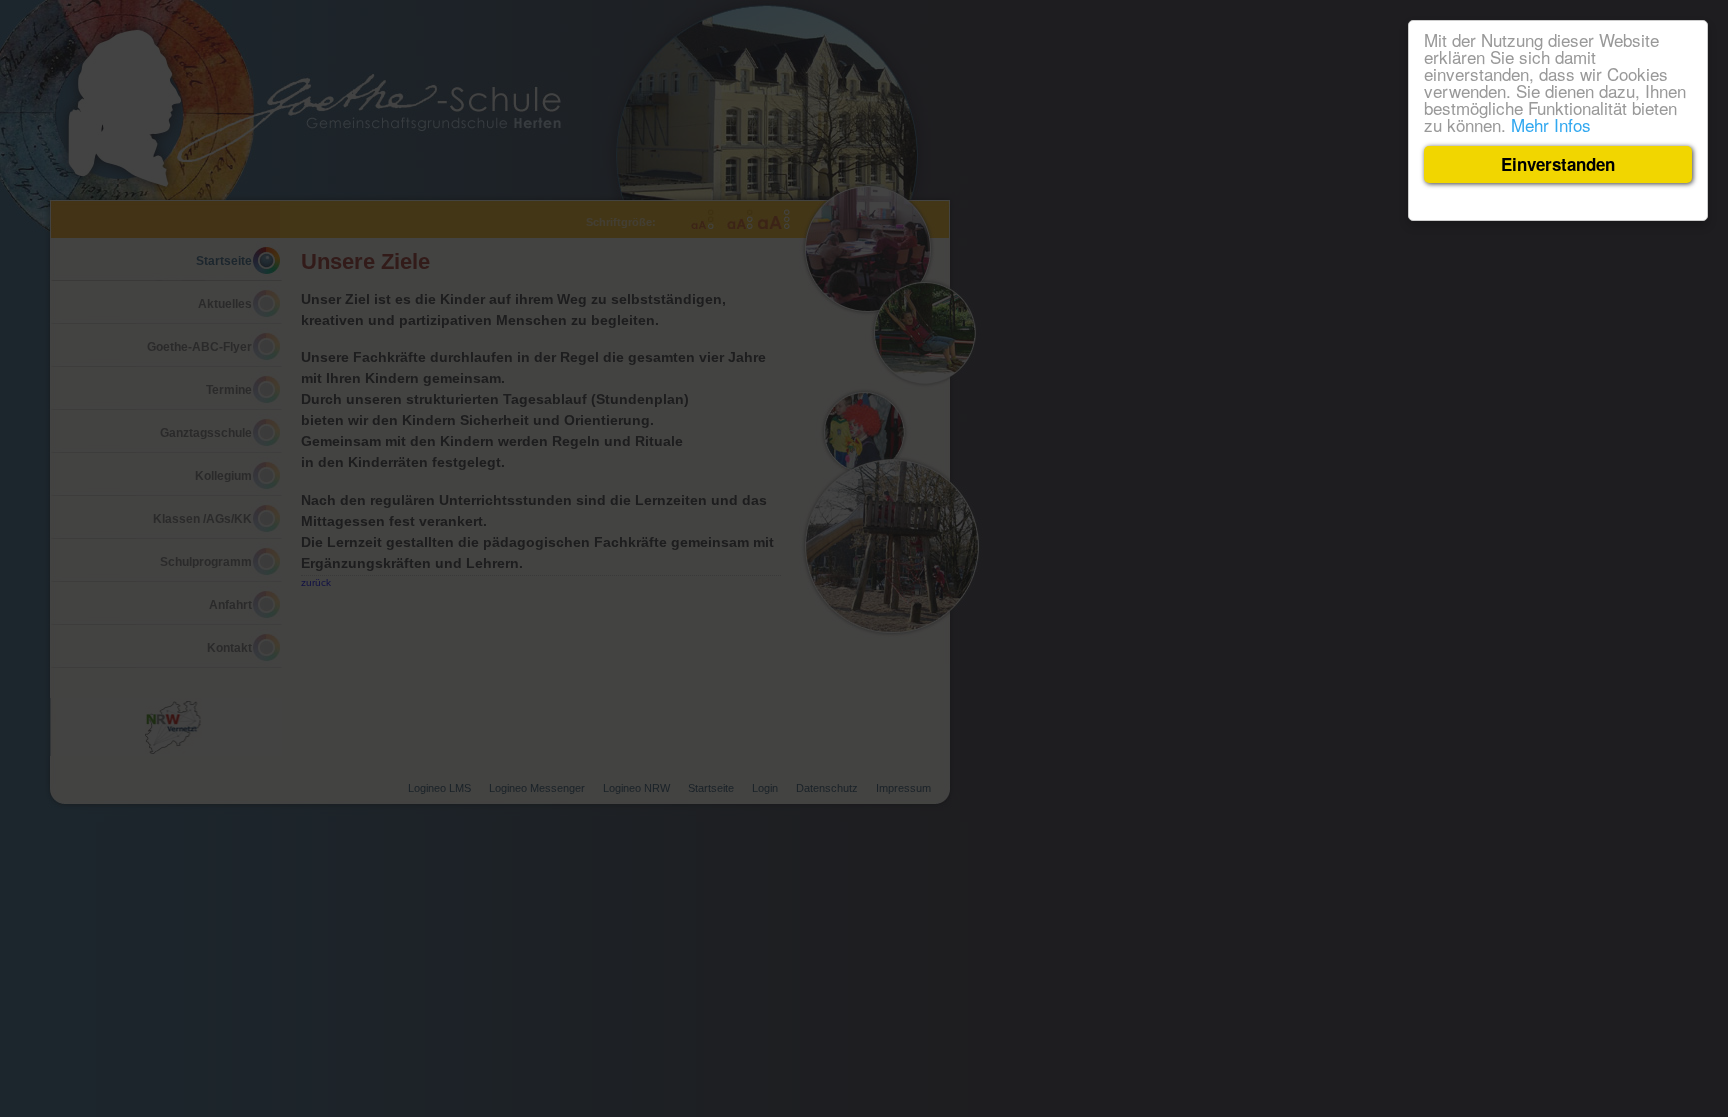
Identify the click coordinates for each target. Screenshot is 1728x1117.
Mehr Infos (1551, 124)
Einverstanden (1558, 164)
